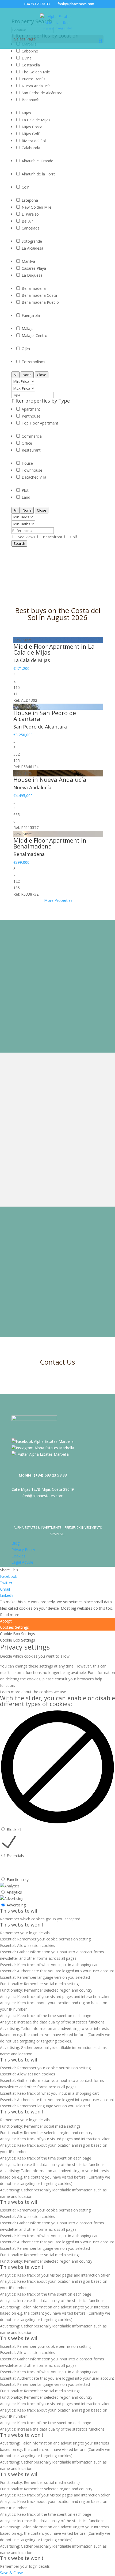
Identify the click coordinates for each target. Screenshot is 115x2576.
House (27, 463)
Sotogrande (32, 241)
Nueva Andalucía (36, 86)
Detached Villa (34, 477)
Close (42, 375)
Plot (25, 490)
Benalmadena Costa (39, 295)
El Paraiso (30, 214)
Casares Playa (34, 268)
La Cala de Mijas (36, 120)
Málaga (28, 328)
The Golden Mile (36, 72)
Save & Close (11, 2573)
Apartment (31, 409)
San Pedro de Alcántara (42, 93)
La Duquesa (32, 275)
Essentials (15, 1856)
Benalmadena (34, 288)
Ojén (26, 349)
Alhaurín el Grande (37, 161)
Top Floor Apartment (40, 423)
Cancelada (31, 228)
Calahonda (31, 148)
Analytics (14, 1892)
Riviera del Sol (34, 141)
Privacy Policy (23, 1550)
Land (26, 497)
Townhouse (32, 470)
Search (19, 543)
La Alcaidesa (32, 248)
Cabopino (30, 51)
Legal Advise (22, 1562)
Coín (26, 187)
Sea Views (27, 537)
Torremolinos (33, 362)
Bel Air (27, 221)
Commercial (32, 436)
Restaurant (31, 450)
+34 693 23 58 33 (37, 4)
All (16, 375)
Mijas (26, 113)
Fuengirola (31, 315)
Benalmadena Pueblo (40, 302)
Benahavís (31, 100)
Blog (16, 1543)
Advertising (16, 1905)
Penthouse (31, 416)
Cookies (18, 1556)
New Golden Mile (37, 207)
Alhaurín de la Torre (39, 174)
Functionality (18, 1880)
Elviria (27, 58)
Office (27, 443)
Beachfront (53, 537)
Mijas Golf (30, 134)
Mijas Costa (32, 127)
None (27, 375)
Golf (73, 537)
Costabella (31, 65)
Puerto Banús (34, 79)
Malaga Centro (34, 335)
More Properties (58, 900)
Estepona (30, 200)
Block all (14, 1829)
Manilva (28, 261)
